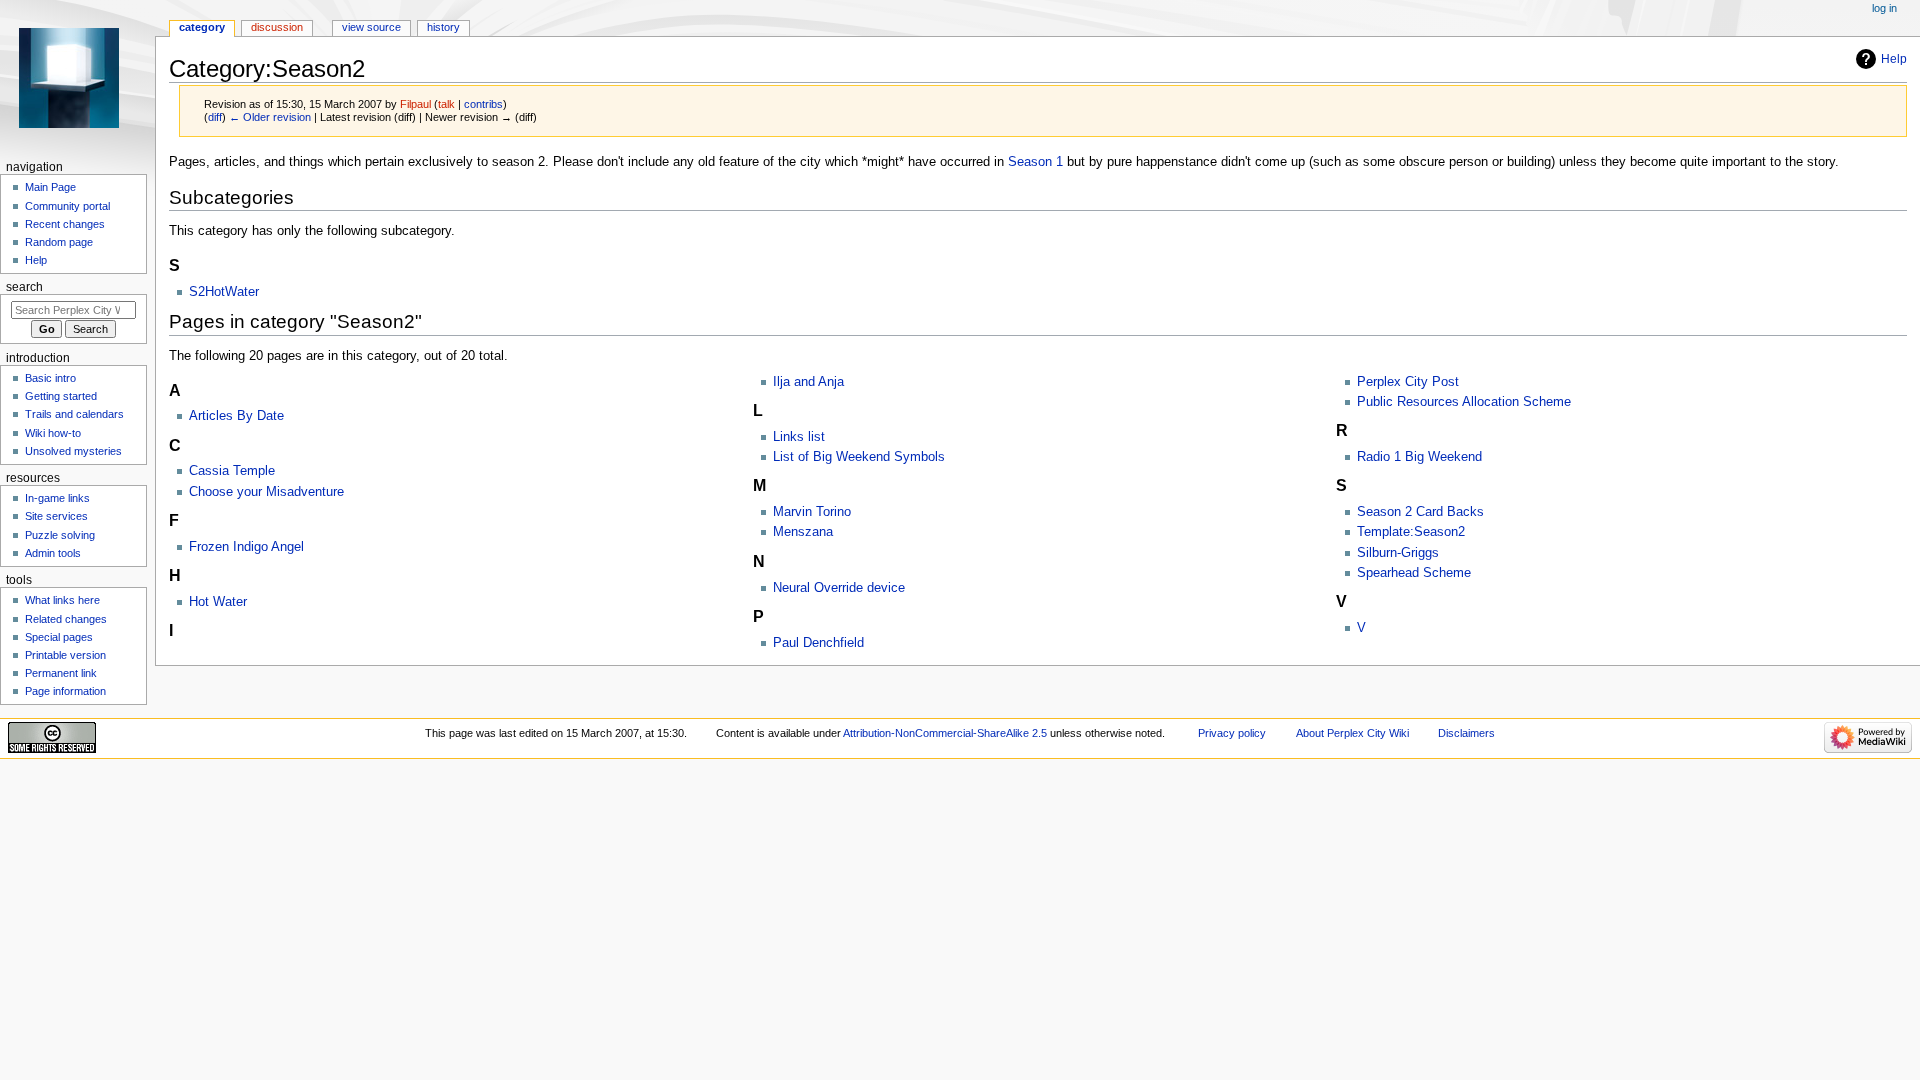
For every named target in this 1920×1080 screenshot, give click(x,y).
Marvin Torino (812, 512)
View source (371, 27)
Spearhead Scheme (1414, 573)
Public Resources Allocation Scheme (1464, 402)
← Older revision (270, 117)
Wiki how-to (53, 433)
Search (24, 287)
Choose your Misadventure (266, 492)
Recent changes (65, 224)
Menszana (803, 532)
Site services (56, 516)
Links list (799, 437)
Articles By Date (236, 416)
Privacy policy (1232, 733)
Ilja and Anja (808, 382)
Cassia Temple (232, 471)
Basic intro (50, 378)
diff (215, 117)
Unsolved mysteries (73, 451)
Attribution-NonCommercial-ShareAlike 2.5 (946, 733)
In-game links (57, 498)
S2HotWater (224, 292)
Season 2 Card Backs (1420, 512)
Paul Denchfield (818, 643)
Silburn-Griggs (1398, 553)
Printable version (65, 655)
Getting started (61, 396)
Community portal (67, 206)
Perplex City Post (1408, 382)
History (443, 27)
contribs (483, 104)
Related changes (66, 619)
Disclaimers (1466, 733)
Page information (65, 691)
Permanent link (61, 673)
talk (446, 104)
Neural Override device (839, 588)
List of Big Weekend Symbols (859, 457)
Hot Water (218, 602)
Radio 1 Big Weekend (1419, 457)
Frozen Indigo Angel (246, 547)
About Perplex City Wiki (1352, 733)
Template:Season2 (1411, 532)
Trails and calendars (74, 414)
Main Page (50, 187)
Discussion (277, 27)
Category (202, 27)
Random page (59, 242)
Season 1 (1035, 162)
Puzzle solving (60, 535)
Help (1894, 59)
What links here (62, 600)
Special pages (59, 637)
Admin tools (53, 553)
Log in (1884, 8)
